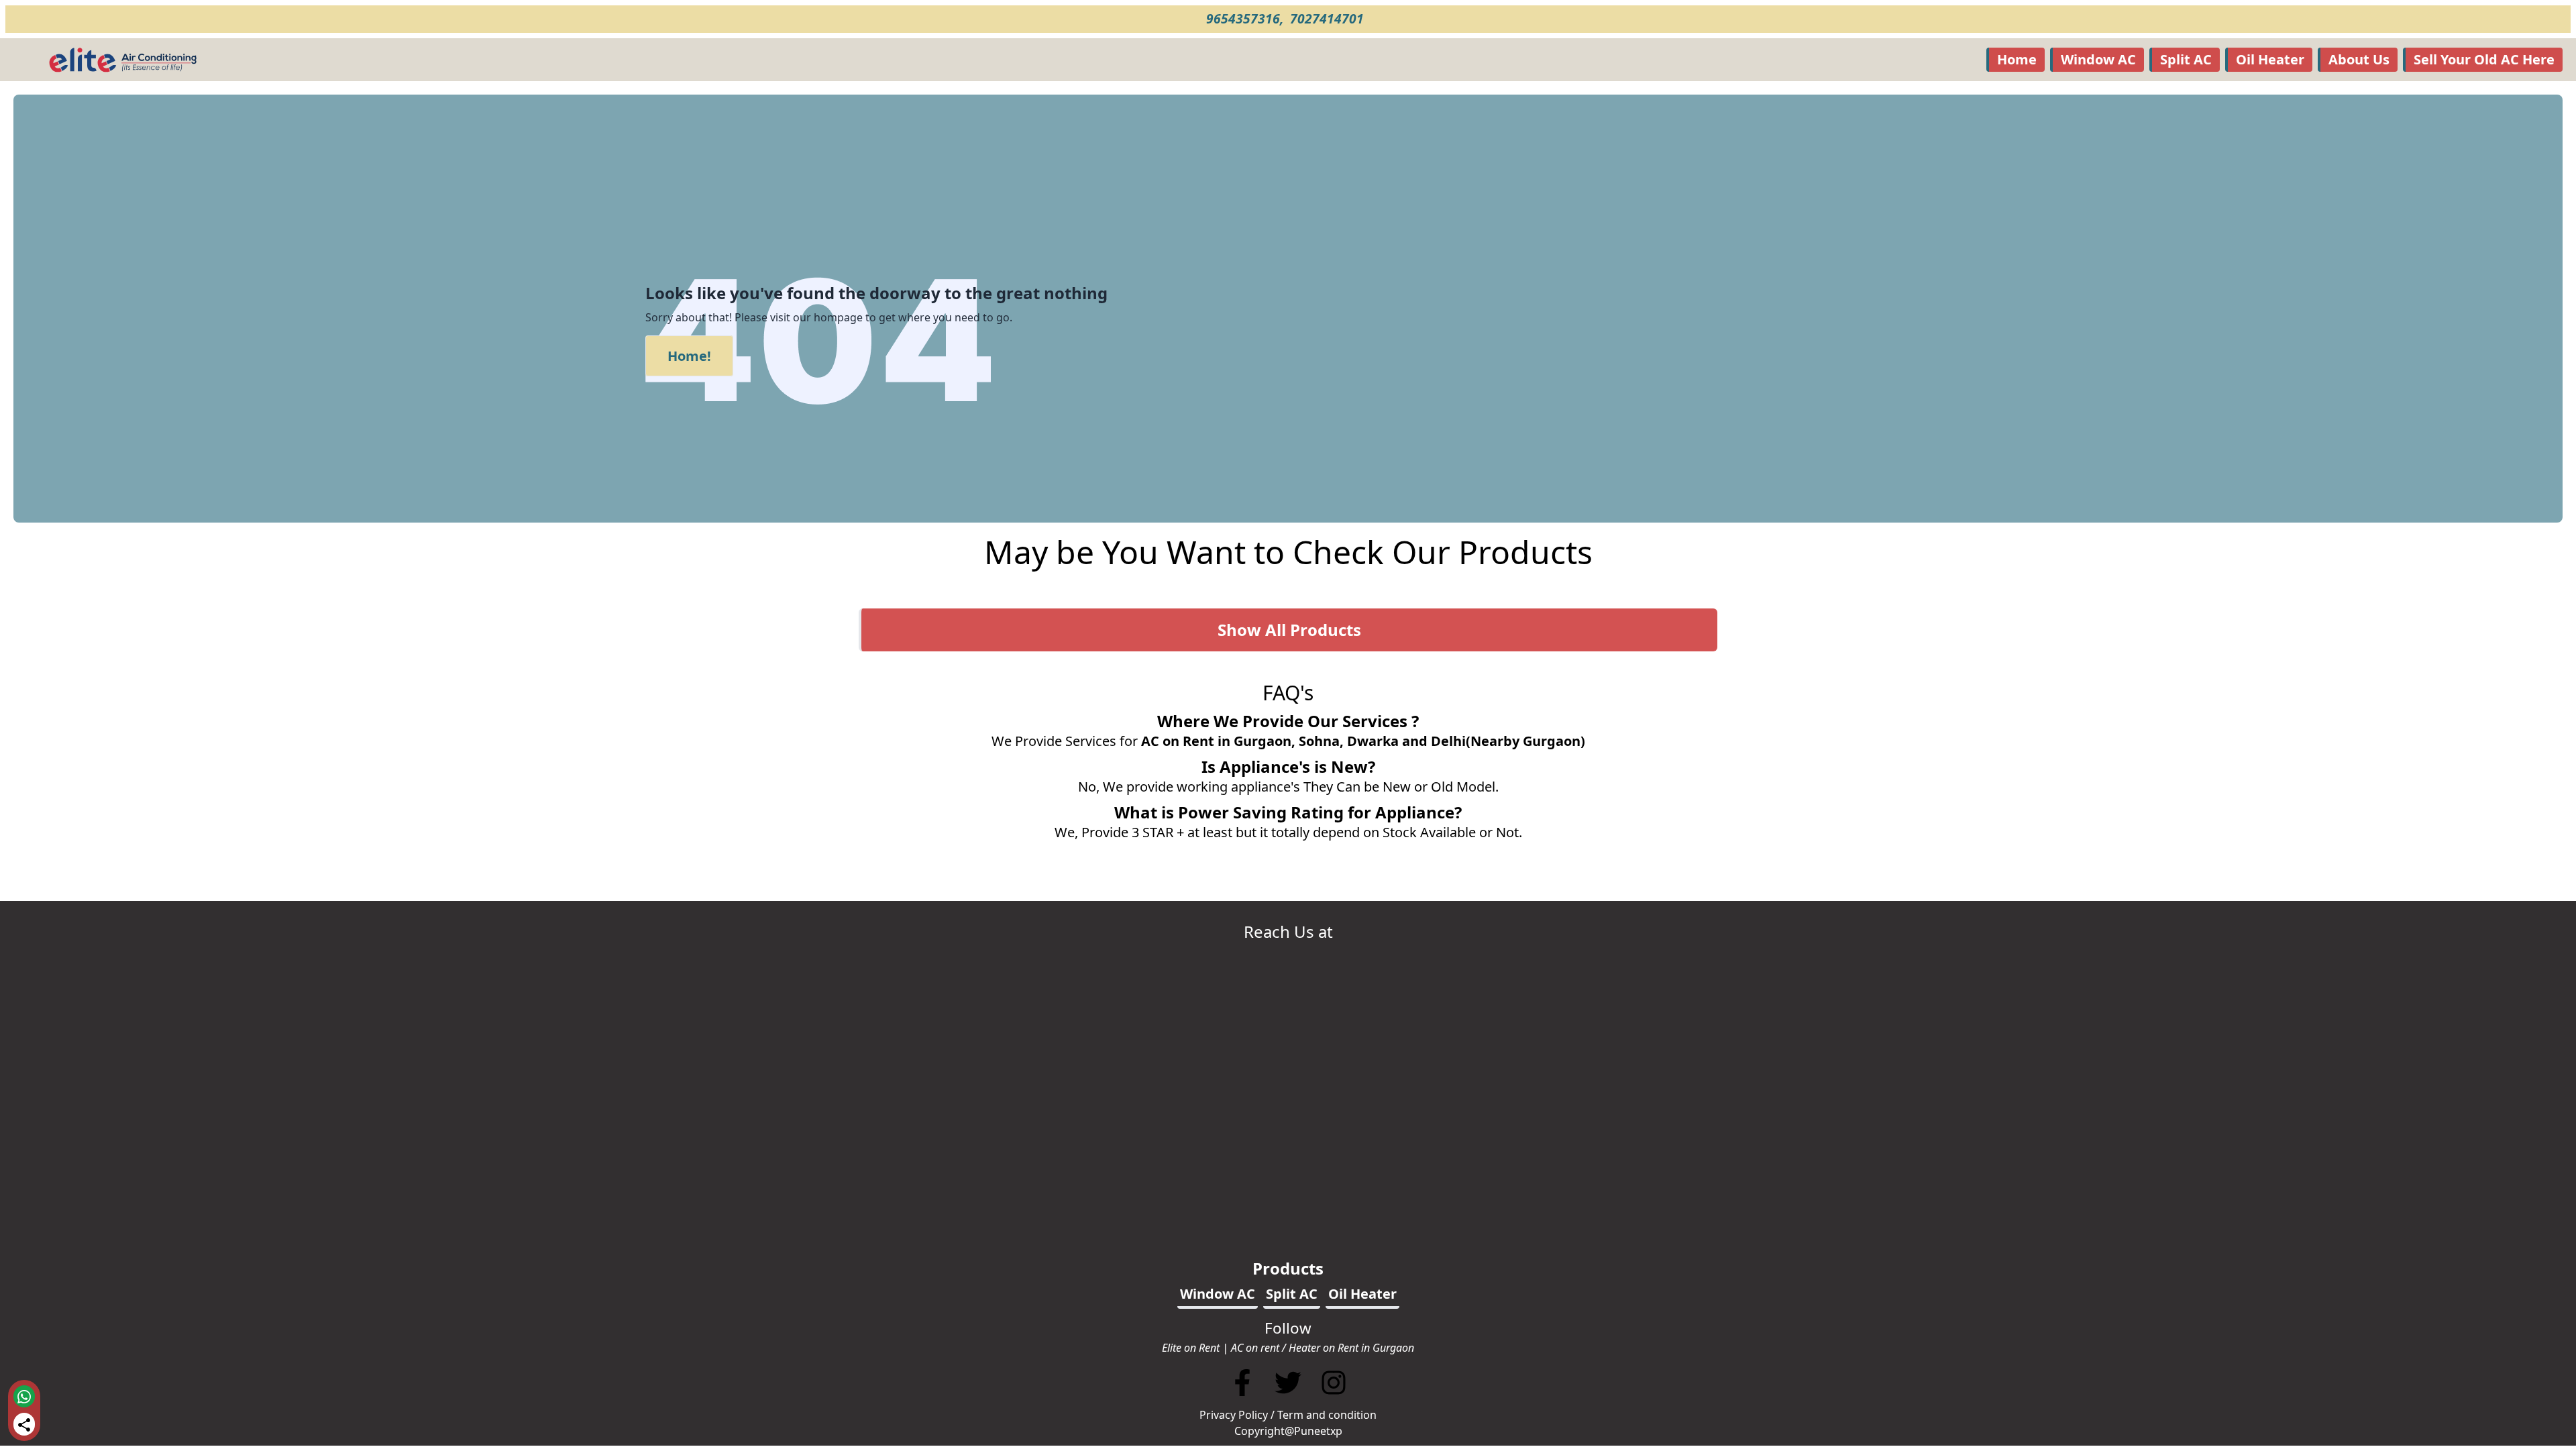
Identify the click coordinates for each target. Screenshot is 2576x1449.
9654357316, (1246, 18)
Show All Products (1289, 630)
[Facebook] (1242, 1399)
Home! (689, 356)
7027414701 (1329, 18)
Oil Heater (2270, 59)
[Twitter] (1289, 1399)
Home (2017, 59)
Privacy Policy (1234, 1415)
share (24, 1425)
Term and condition (1327, 1415)
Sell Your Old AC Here (2484, 59)
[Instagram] (1334, 1399)
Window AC (2098, 59)
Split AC (2186, 59)
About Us (2359, 59)
